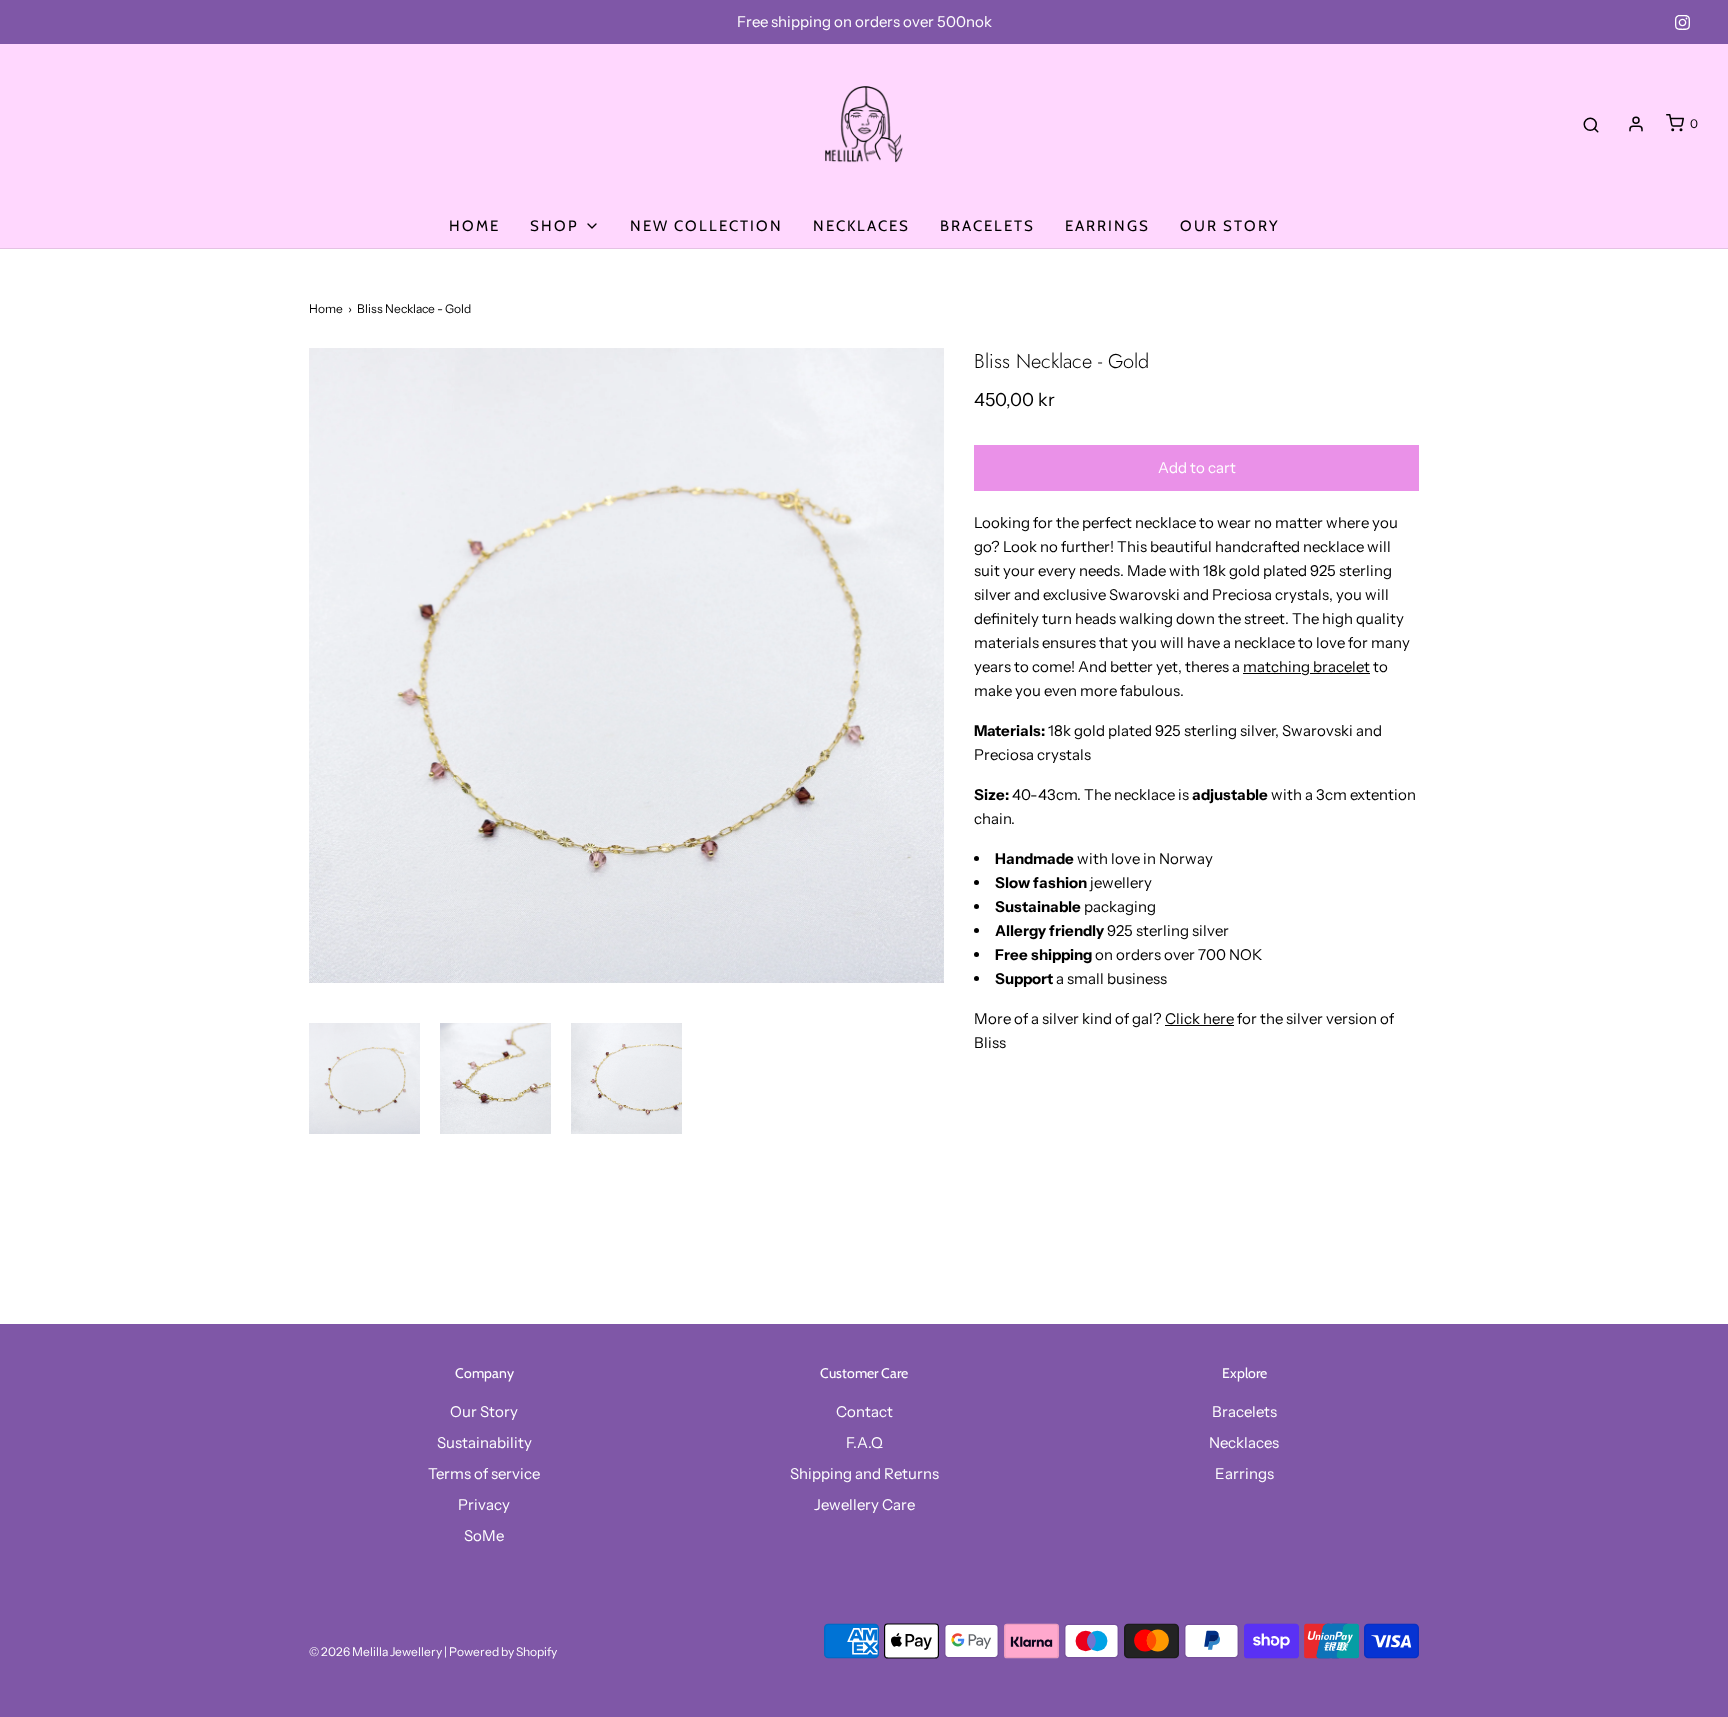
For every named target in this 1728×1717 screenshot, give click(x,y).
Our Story (1230, 226)
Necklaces (861, 226)
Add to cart (1197, 467)
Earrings (1107, 226)
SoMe (484, 1535)
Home (474, 226)
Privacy (484, 1504)
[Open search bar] (1591, 124)
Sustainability (484, 1442)
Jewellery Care (864, 1504)
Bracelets (987, 226)
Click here (1199, 1018)
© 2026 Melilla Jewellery (375, 1651)
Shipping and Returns (864, 1473)
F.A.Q (864, 1442)
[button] (364, 1078)
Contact (864, 1411)
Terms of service (484, 1473)
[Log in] (1636, 124)
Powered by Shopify (503, 1651)
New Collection (706, 226)
